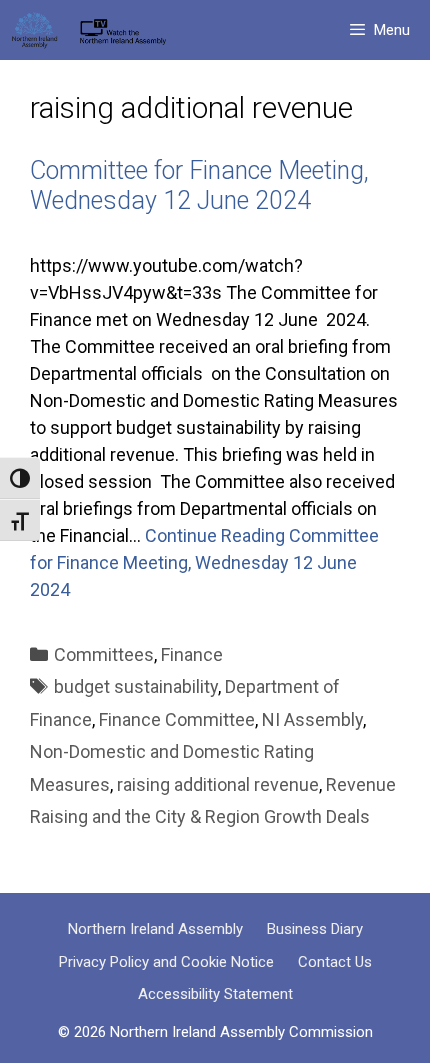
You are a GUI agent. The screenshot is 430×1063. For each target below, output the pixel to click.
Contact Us (335, 962)
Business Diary (315, 929)
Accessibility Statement (215, 994)
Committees (104, 654)
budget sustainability (136, 686)
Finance (192, 654)
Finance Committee (177, 719)
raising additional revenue (218, 784)
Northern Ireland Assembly (155, 929)
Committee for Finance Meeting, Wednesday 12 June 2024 (199, 185)
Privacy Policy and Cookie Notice (166, 962)
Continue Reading (204, 562)
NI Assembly (312, 719)
